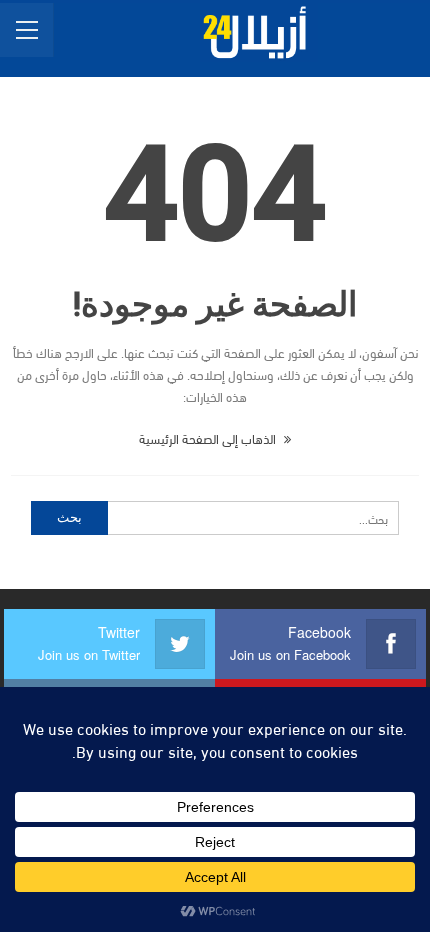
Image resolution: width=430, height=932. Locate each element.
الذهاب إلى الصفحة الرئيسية (209, 438)
